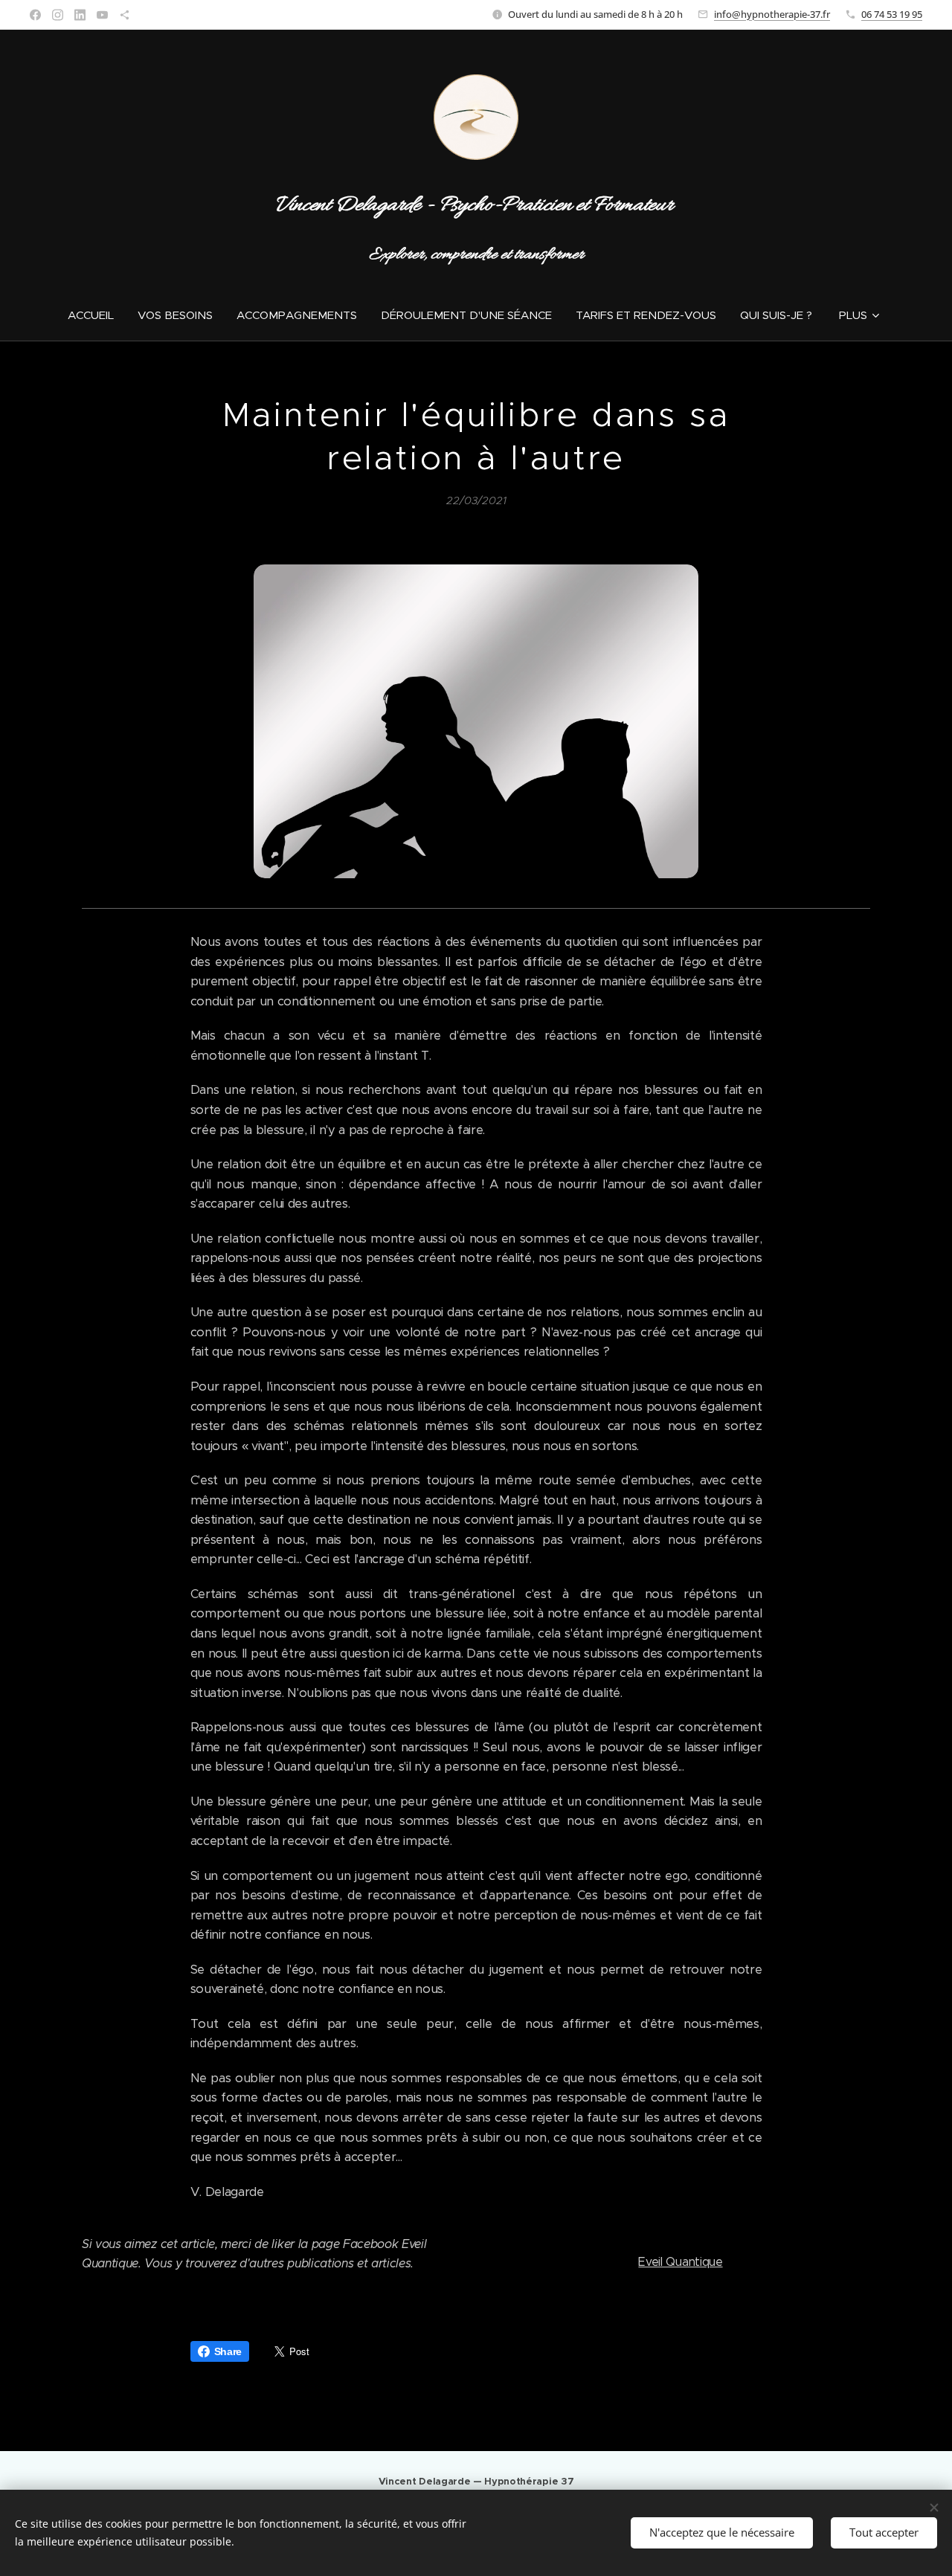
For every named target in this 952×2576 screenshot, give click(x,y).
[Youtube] (102, 15)
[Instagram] (58, 15)
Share (228, 2351)
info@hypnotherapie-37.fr (772, 14)
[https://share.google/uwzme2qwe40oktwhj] (125, 15)
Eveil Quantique (680, 2262)
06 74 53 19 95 (892, 14)
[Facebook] (35, 15)
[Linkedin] (80, 15)
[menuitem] (97, 315)
